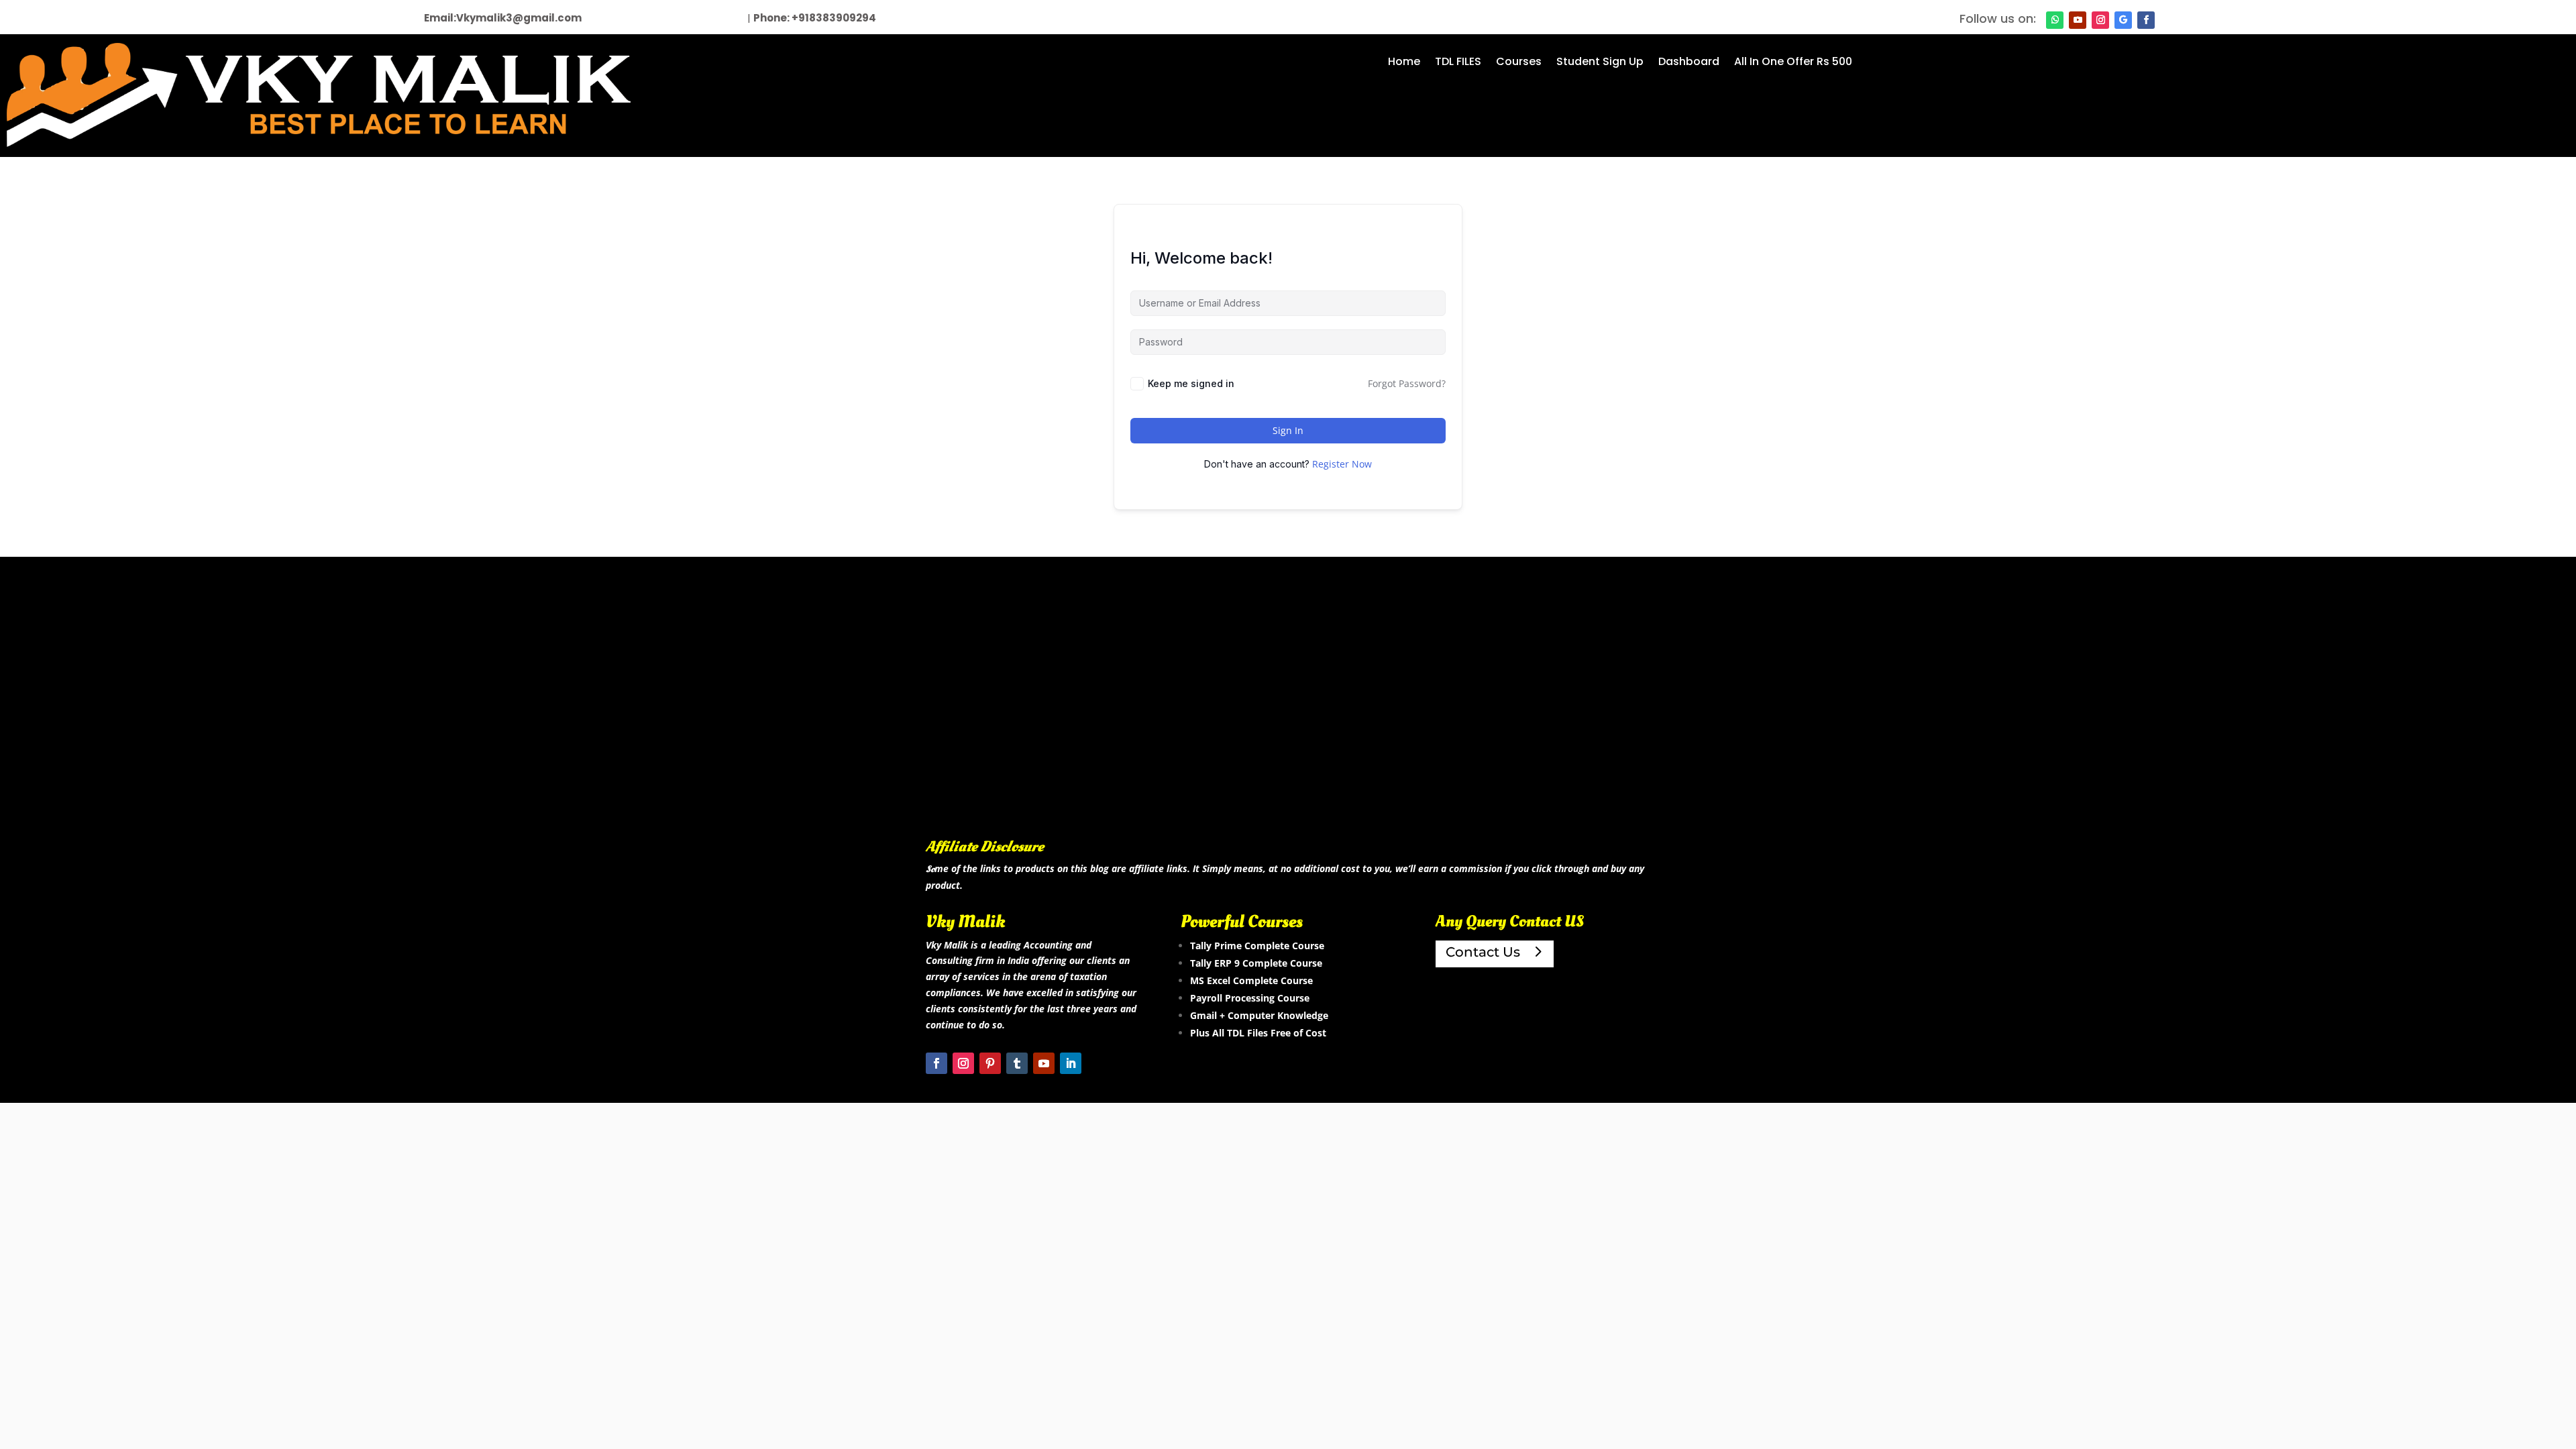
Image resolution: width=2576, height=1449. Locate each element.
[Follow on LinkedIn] (1071, 1063)
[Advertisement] (1288, 718)
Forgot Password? (1407, 383)
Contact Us (1483, 952)
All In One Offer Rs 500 (1793, 63)
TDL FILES (1458, 63)
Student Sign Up (1600, 63)
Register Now (1342, 464)
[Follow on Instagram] (2100, 20)
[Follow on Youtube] (2078, 20)
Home (1404, 63)
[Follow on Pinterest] (990, 1063)
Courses (1519, 63)
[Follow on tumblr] (1017, 1063)
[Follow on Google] (2123, 20)
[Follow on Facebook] (2146, 20)
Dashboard (1689, 63)
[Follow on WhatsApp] (2055, 20)
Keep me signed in (1191, 383)
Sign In (1288, 430)
